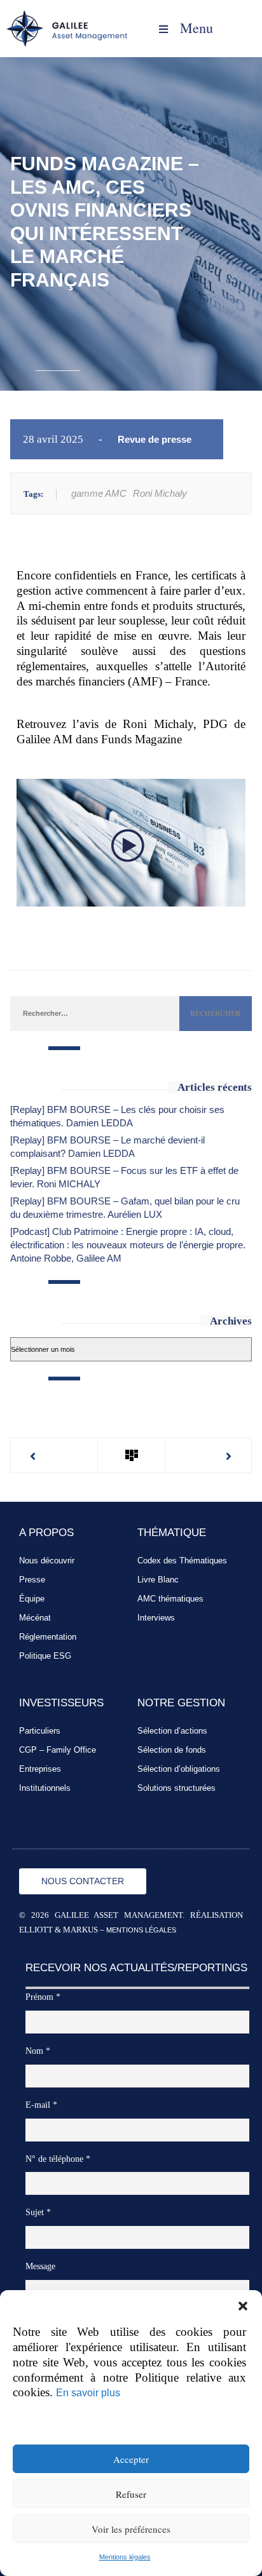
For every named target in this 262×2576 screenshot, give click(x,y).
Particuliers (40, 1731)
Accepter (131, 2459)
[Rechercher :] (94, 1013)
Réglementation (48, 1637)
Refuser (131, 2494)
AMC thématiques (170, 1599)
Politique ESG (45, 1656)
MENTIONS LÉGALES (141, 1930)
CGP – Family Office (58, 1750)
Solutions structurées (176, 1788)
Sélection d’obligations (179, 1769)
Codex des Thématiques (182, 1561)
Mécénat (35, 1618)
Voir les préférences (131, 2529)
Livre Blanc (158, 1580)
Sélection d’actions (172, 1731)
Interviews (156, 1618)
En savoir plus (88, 2392)
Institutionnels (45, 1788)
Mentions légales (125, 2557)
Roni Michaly (160, 493)
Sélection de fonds (172, 1750)
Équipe (32, 1599)
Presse (32, 1580)
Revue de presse (155, 439)
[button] (243, 2306)
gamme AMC (99, 493)
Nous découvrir (47, 1561)
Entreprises (40, 1769)
